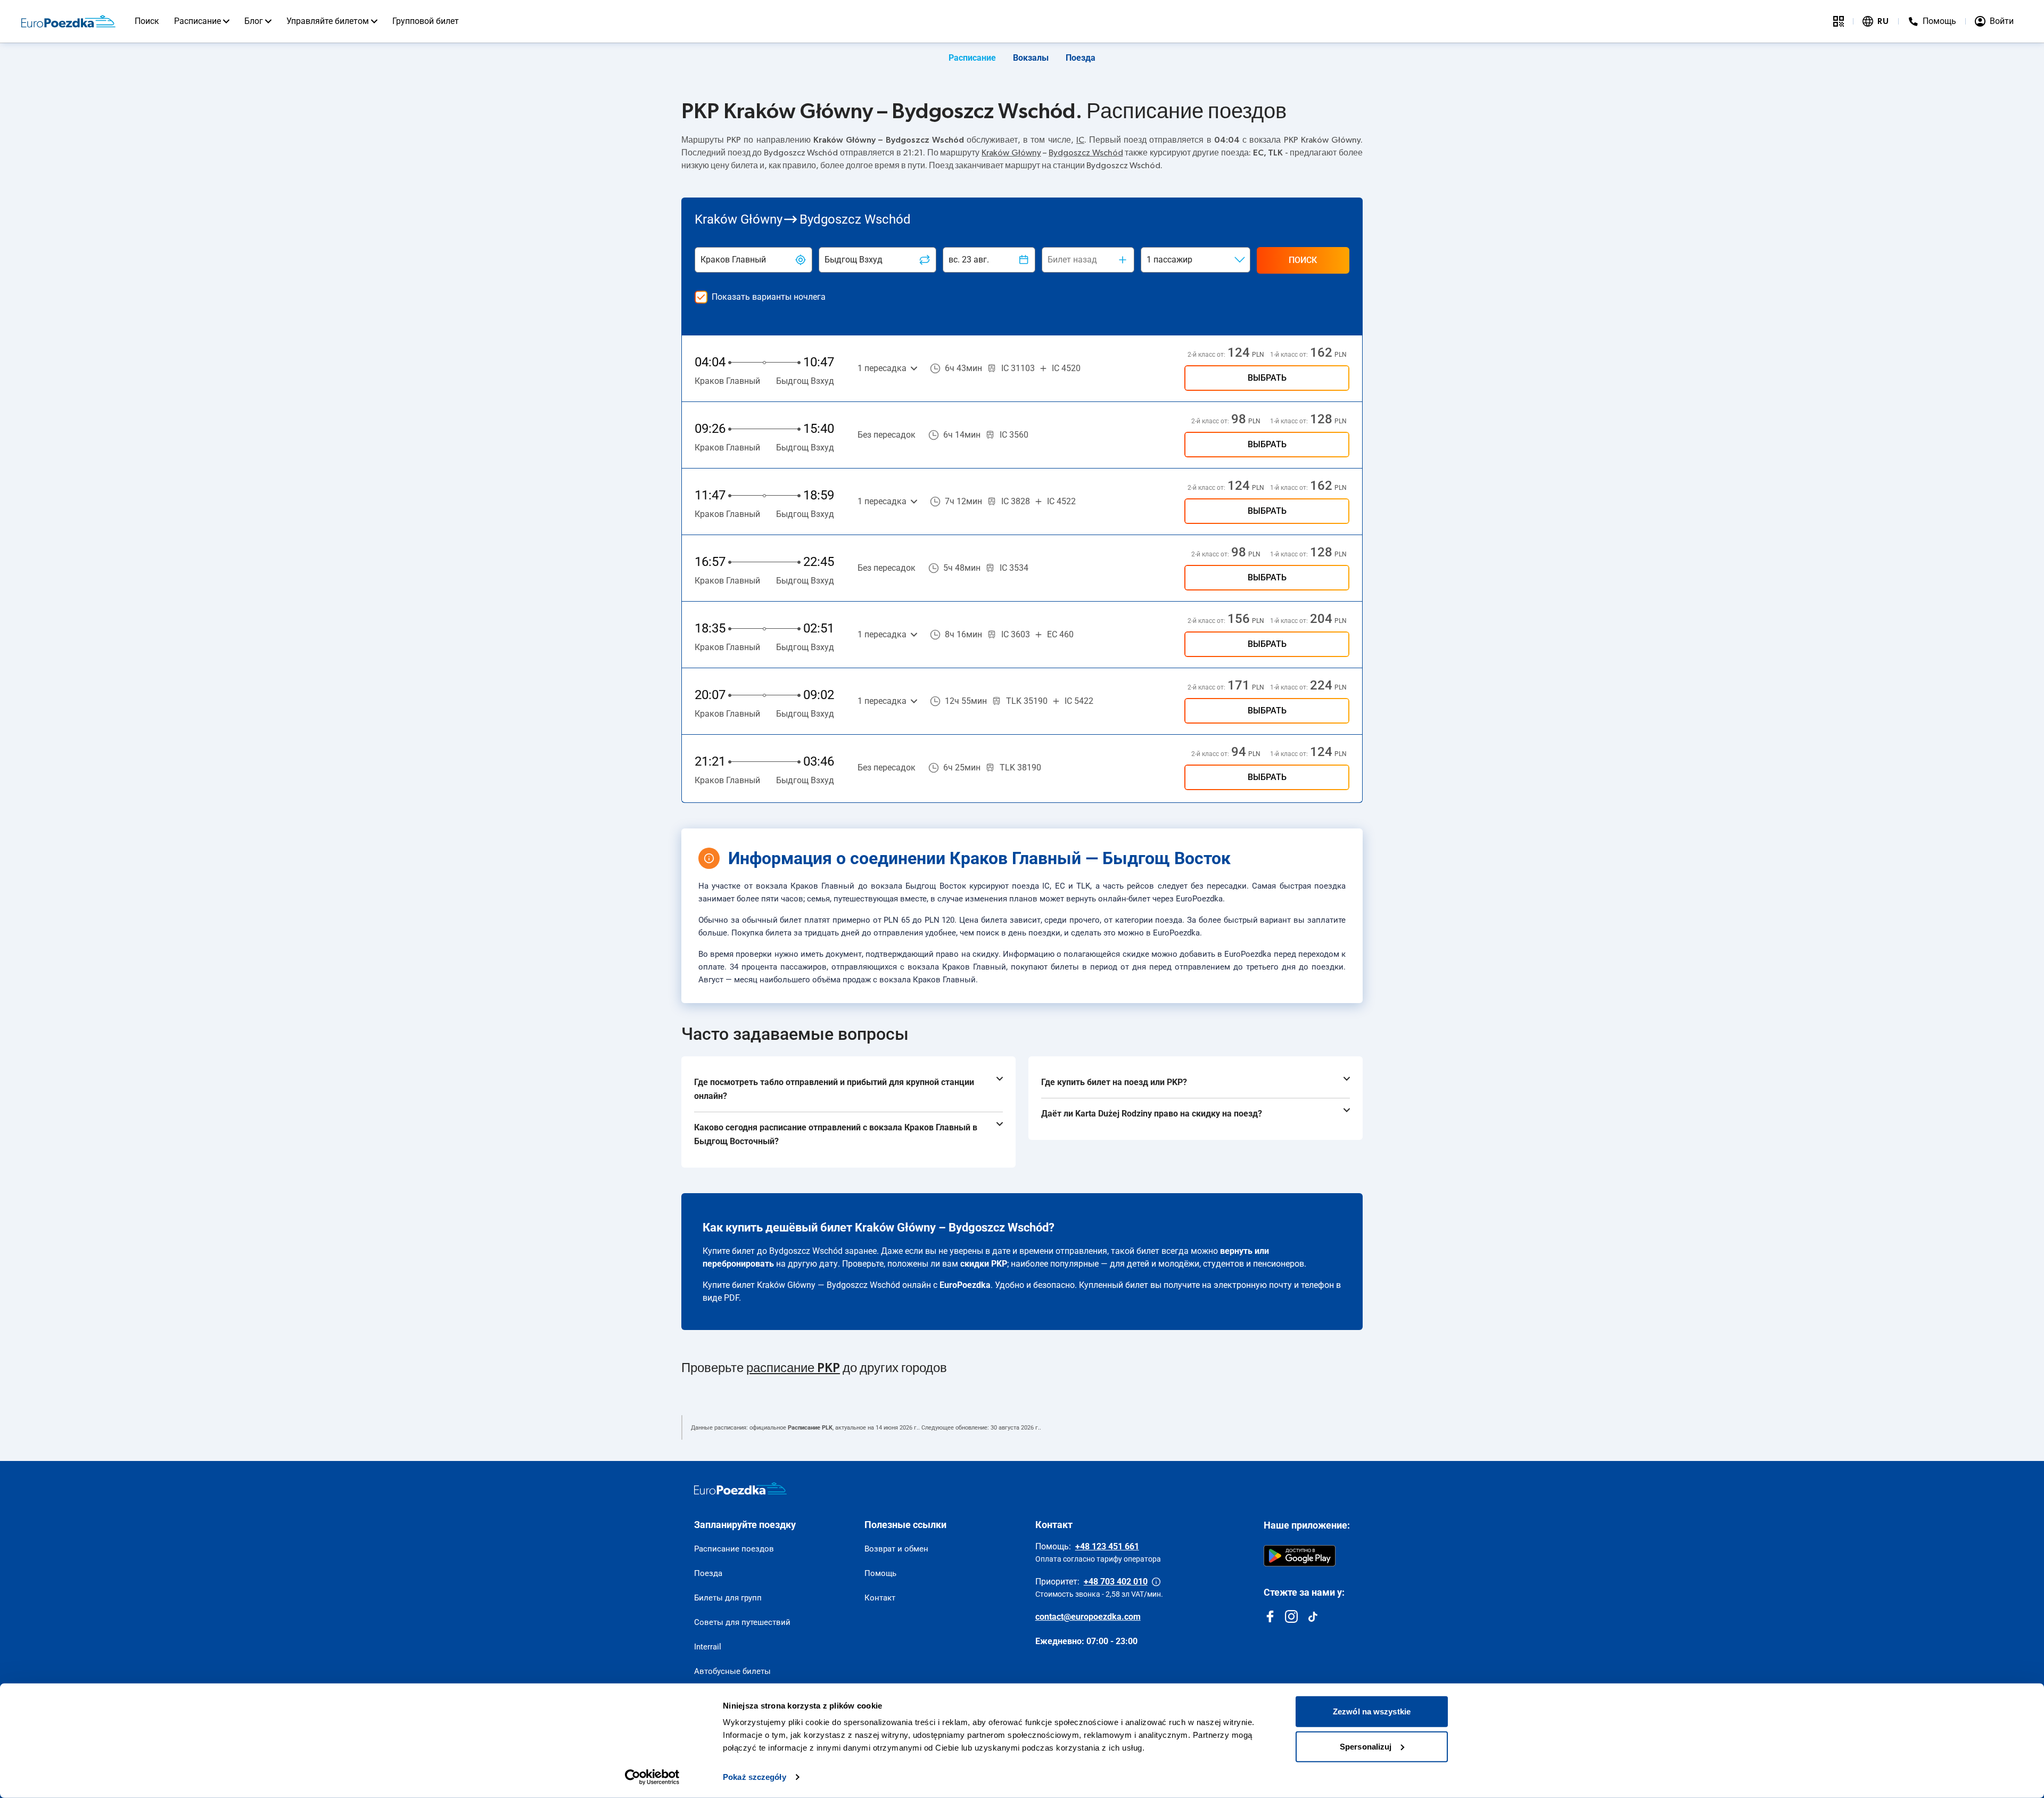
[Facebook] (1270, 1616)
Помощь (880, 1573)
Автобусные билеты (732, 1671)
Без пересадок (887, 435)
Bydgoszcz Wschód (1086, 153)
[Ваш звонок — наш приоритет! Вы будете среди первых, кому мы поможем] (1156, 1582)
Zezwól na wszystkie (1372, 1711)
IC (1080, 140)
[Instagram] (1291, 1616)
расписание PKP (793, 1368)
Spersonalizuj (1366, 1746)
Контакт (880, 1598)
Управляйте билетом (328, 21)
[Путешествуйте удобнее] (1839, 21)
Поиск (147, 21)
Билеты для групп (728, 1598)
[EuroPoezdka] (740, 1489)
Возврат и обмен (896, 1549)
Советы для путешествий (742, 1622)
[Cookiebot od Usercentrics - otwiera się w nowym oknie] (652, 1777)
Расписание (197, 21)
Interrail (708, 1647)
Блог (254, 21)
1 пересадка (882, 368)
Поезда (1081, 58)
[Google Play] (1300, 1556)
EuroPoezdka (965, 1285)
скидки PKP (984, 1264)
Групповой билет (426, 21)
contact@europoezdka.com (1088, 1617)
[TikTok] (1313, 1616)
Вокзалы (1031, 58)
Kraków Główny (1011, 153)
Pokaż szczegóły (755, 1777)
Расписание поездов (734, 1549)
